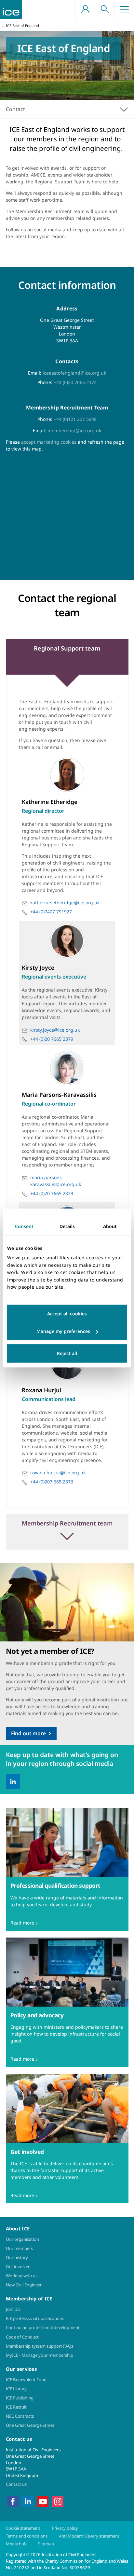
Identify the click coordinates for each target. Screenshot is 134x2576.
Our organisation (22, 2239)
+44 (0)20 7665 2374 (75, 382)
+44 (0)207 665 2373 (52, 1482)
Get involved (18, 2267)
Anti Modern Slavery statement (89, 2536)
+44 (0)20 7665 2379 (52, 1039)
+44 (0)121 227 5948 (75, 419)
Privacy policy (65, 2528)
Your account (85, 9)
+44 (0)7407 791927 (51, 912)
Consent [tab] (24, 1226)
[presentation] (67, 1869)
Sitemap (46, 2544)
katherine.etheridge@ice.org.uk (65, 902)
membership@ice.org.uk (74, 430)
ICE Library (16, 2389)
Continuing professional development (43, 2327)
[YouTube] (43, 2501)
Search (105, 9)
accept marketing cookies (49, 442)
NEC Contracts (20, 2416)
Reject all (67, 1353)
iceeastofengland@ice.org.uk (74, 373)
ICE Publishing (20, 2398)
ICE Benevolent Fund (26, 2380)
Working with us (22, 2276)
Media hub (16, 2544)
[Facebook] (13, 2501)
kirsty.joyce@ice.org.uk (55, 1030)
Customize (67, 1331)
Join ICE (13, 2309)
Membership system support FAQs (40, 2346)
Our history (17, 2257)
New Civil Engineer (24, 2285)
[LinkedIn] (13, 1782)
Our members (19, 2248)
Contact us (16, 2484)
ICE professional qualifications (35, 2318)
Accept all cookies (67, 1314)
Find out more (28, 1733)
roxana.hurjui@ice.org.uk (58, 1473)
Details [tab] (67, 1226)
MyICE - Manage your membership (40, 2355)
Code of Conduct (22, 2337)
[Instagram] (58, 2501)
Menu (124, 9)
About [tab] (110, 1226)
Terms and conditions (27, 2536)
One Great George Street (30, 2425)
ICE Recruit (16, 2407)
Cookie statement (23, 2528)
